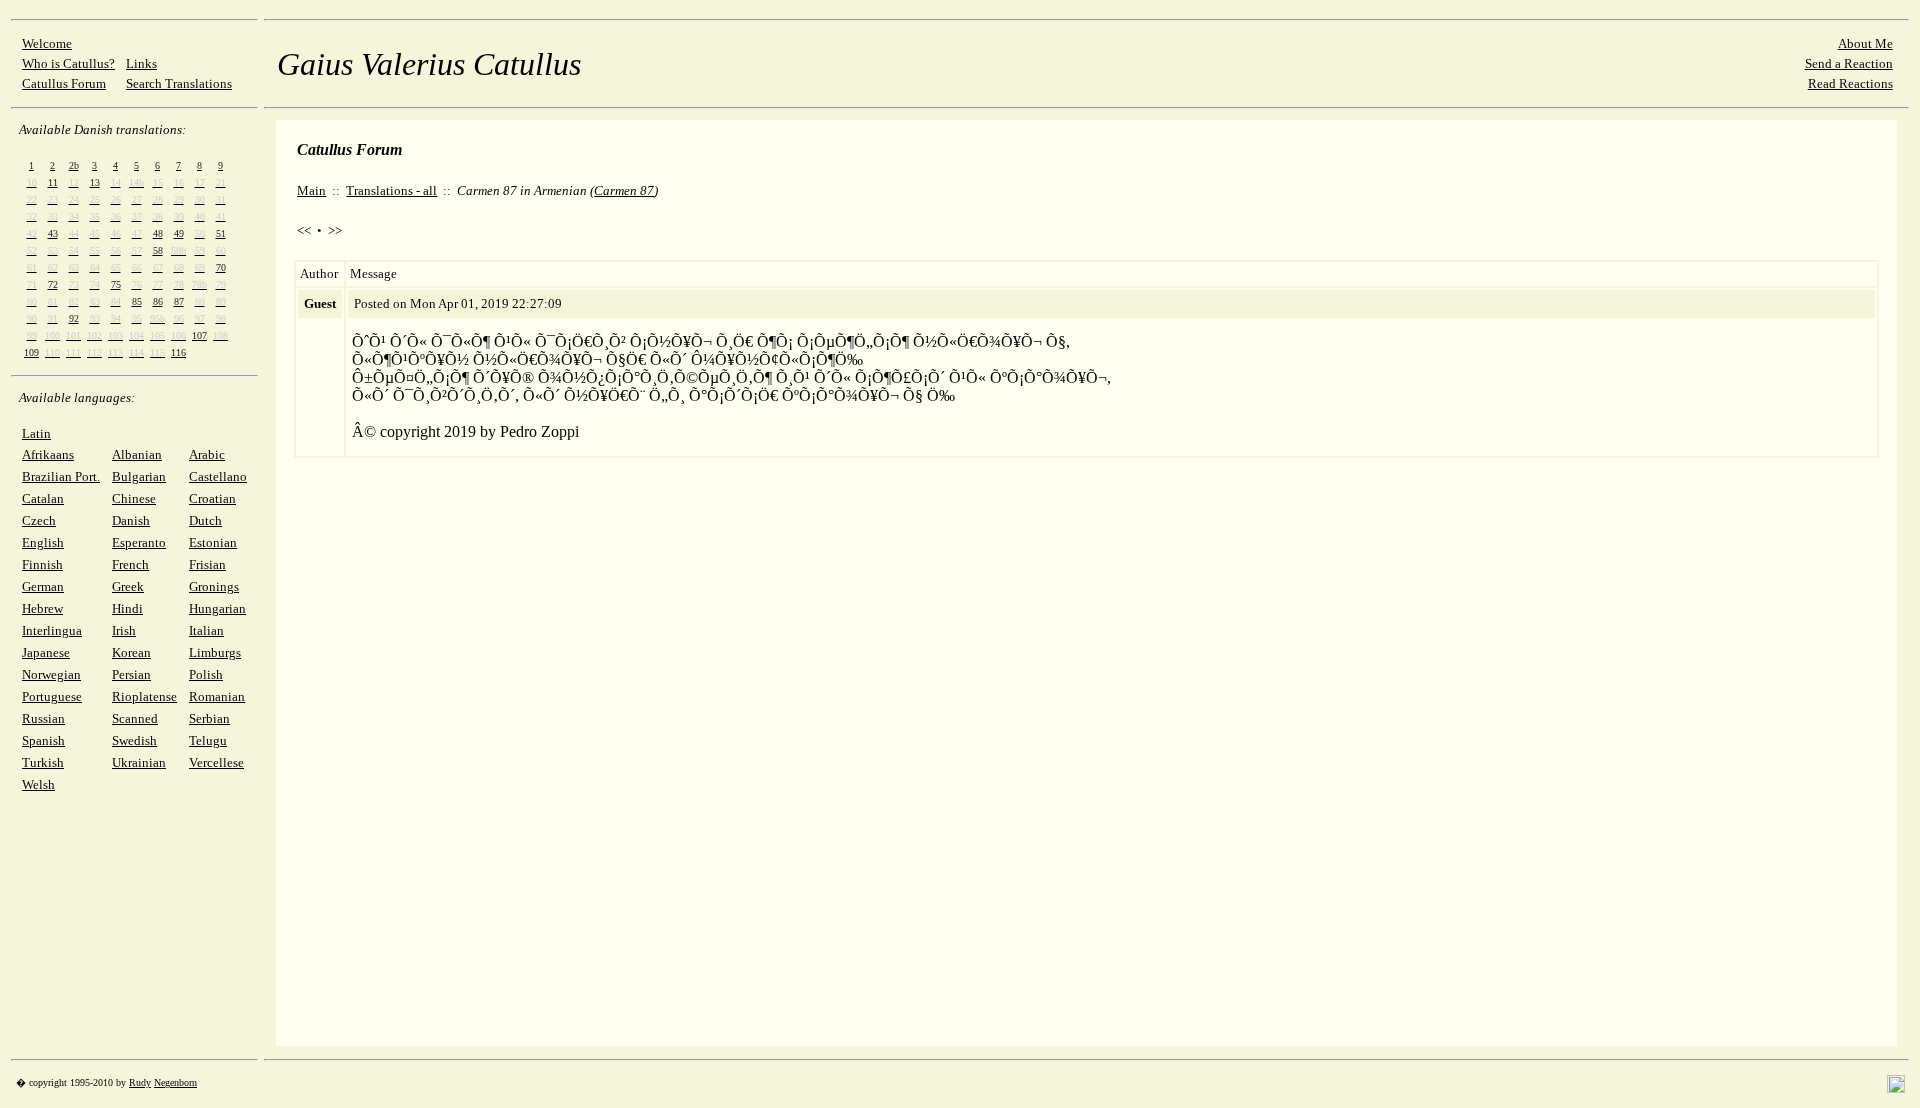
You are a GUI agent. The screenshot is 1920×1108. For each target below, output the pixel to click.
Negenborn (175, 1082)
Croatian (212, 498)
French (130, 564)
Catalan (43, 498)
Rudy (140, 1082)
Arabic (207, 454)
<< (304, 230)
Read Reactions (1850, 83)
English (43, 542)
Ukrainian (139, 762)
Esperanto (139, 542)
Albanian (137, 454)
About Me (1865, 43)
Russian (43, 718)
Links (141, 63)
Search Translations (179, 83)
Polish (206, 674)
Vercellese (216, 762)
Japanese (46, 652)
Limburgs (215, 652)
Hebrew (42, 608)
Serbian (209, 718)
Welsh (38, 784)
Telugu (208, 740)
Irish (124, 630)
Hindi (127, 608)
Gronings (214, 586)
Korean (131, 652)
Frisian (207, 564)
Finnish (42, 564)
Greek (128, 586)
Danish (131, 520)
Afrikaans (48, 454)
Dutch (205, 520)
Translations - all (391, 190)
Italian (206, 630)
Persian (131, 674)
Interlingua (52, 630)
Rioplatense (144, 696)
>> (335, 230)
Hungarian (217, 608)
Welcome (47, 43)
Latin (36, 433)
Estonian (213, 542)
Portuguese (52, 696)
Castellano (218, 476)
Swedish (134, 740)
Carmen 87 (624, 190)
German (43, 586)
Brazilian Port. (61, 476)
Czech (39, 520)
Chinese (134, 498)
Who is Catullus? (68, 63)
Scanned (135, 718)
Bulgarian (139, 476)
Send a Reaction (1849, 63)
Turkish (43, 762)
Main (311, 190)
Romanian (217, 696)
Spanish (43, 740)
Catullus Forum (64, 83)
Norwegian (51, 674)
